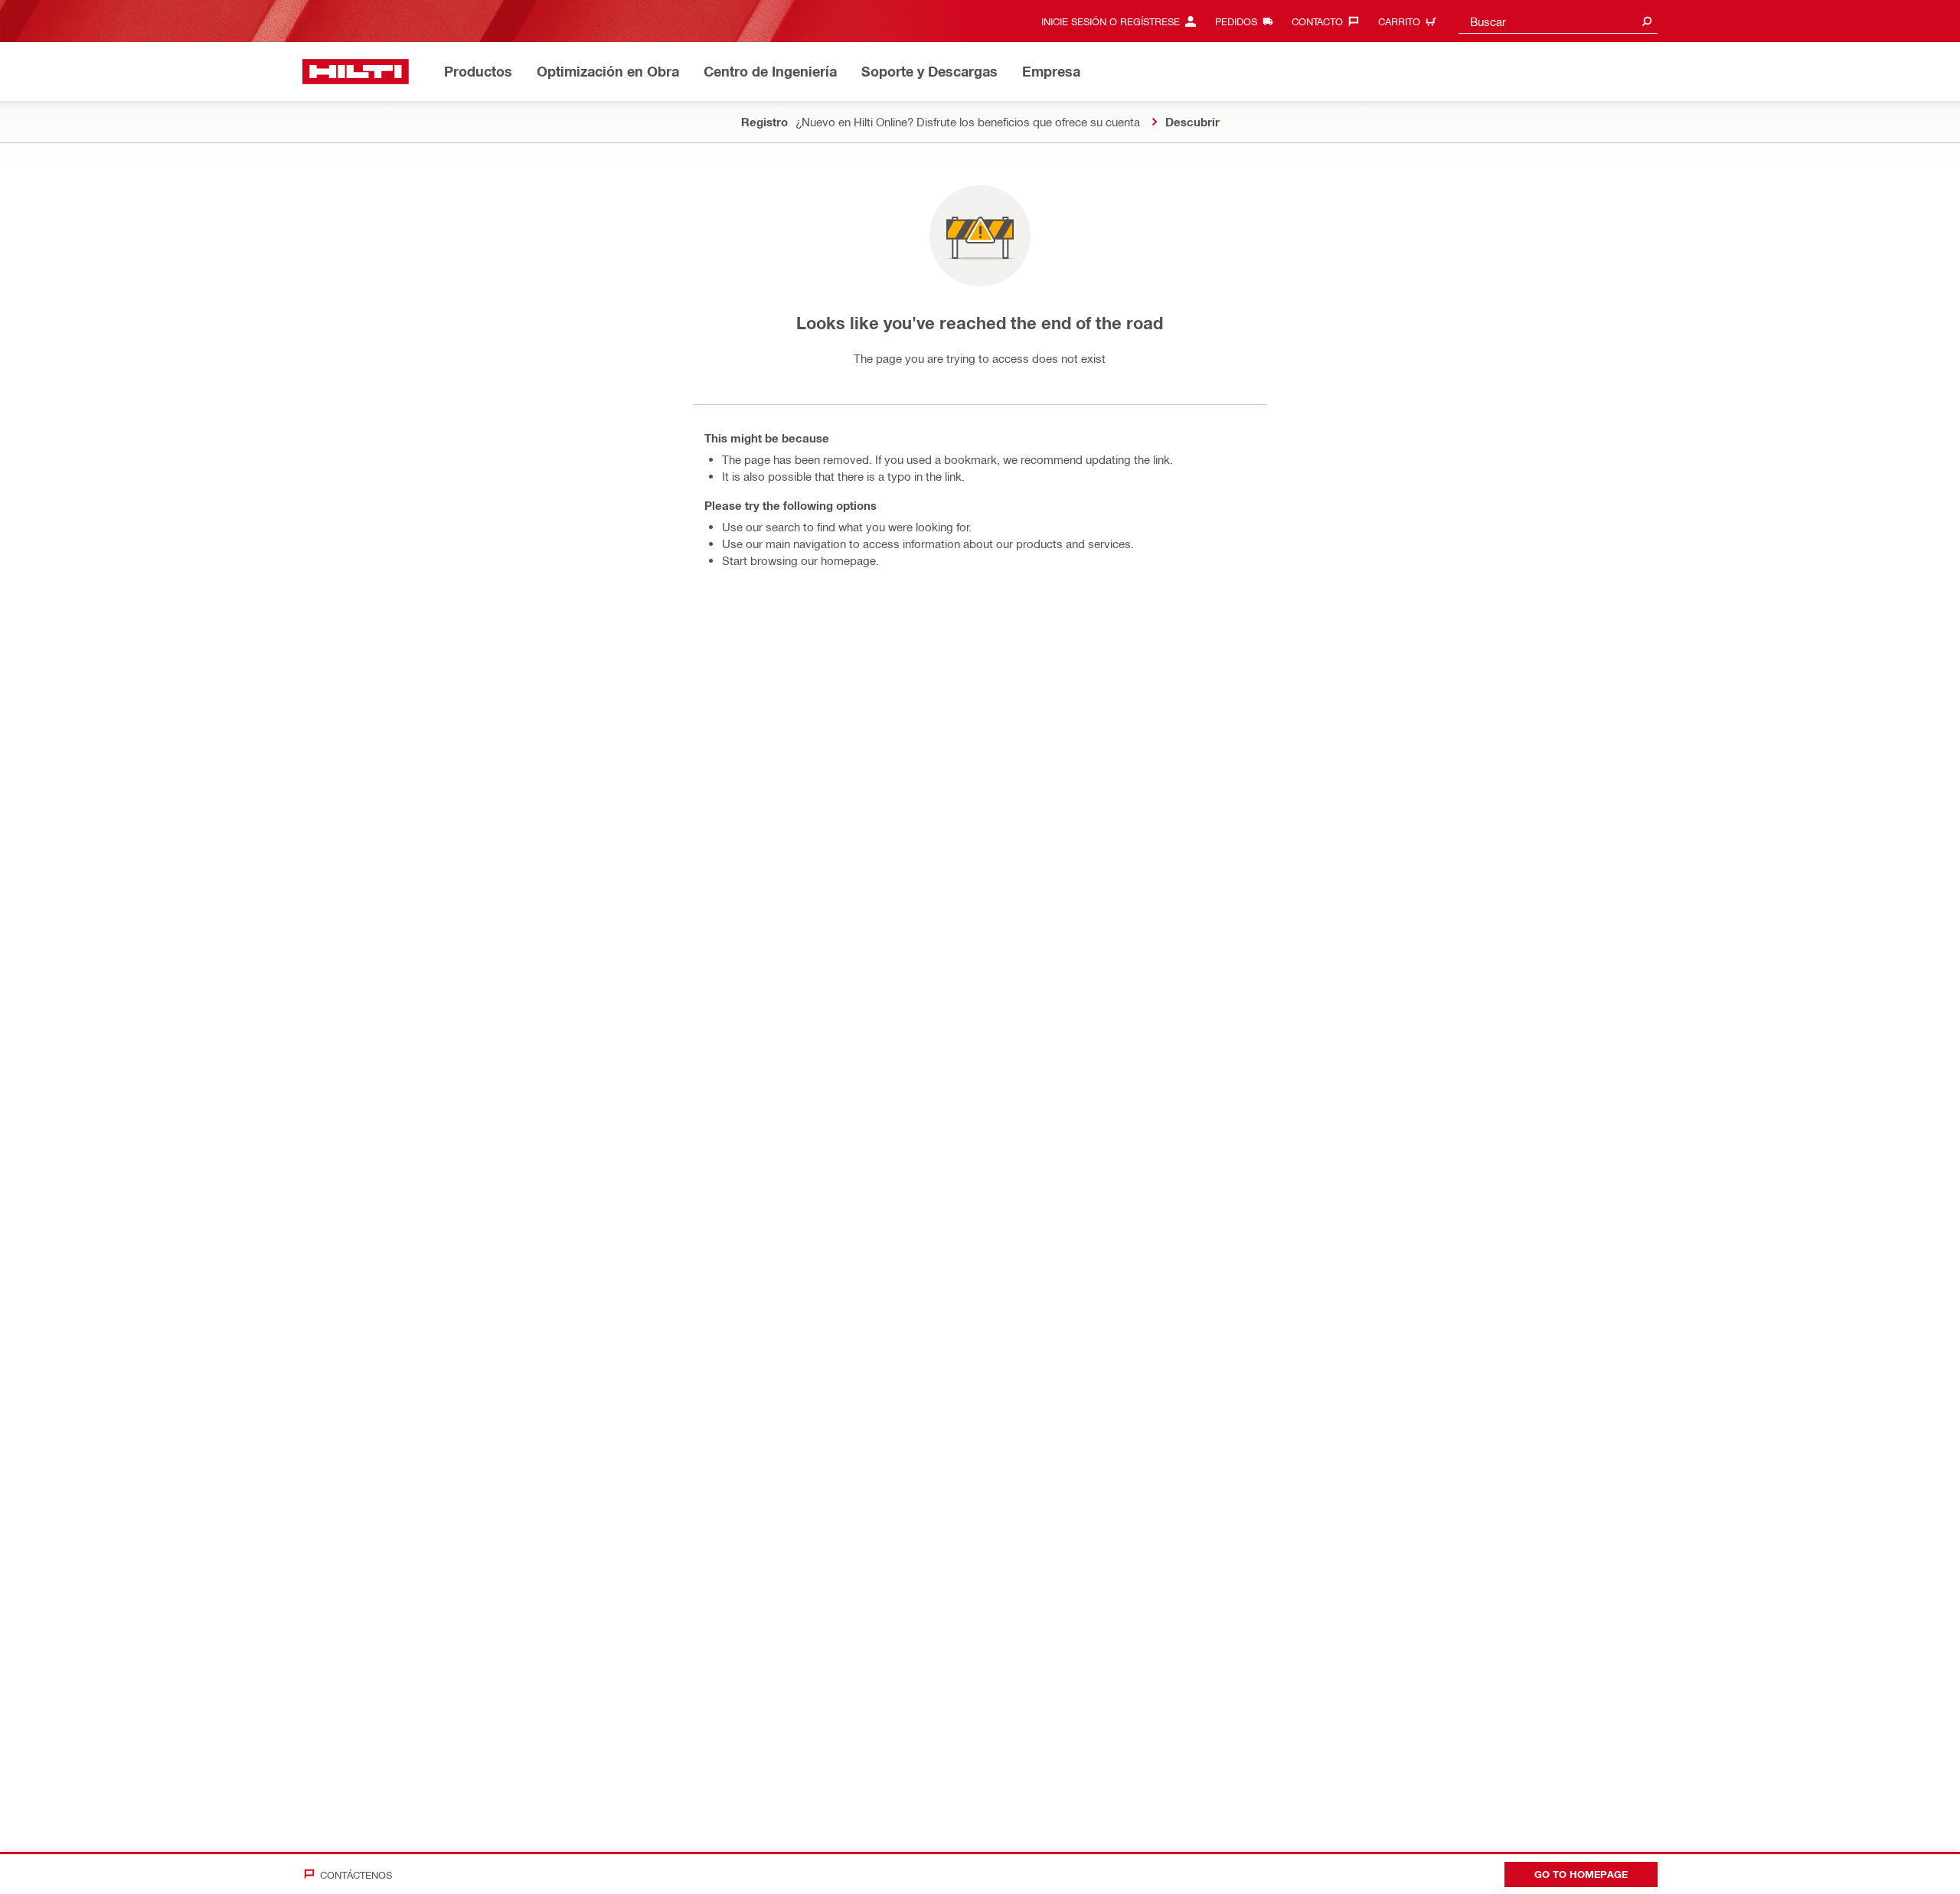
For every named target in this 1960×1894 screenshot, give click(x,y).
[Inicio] (356, 72)
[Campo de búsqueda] (1647, 21)
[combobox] (1558, 21)
